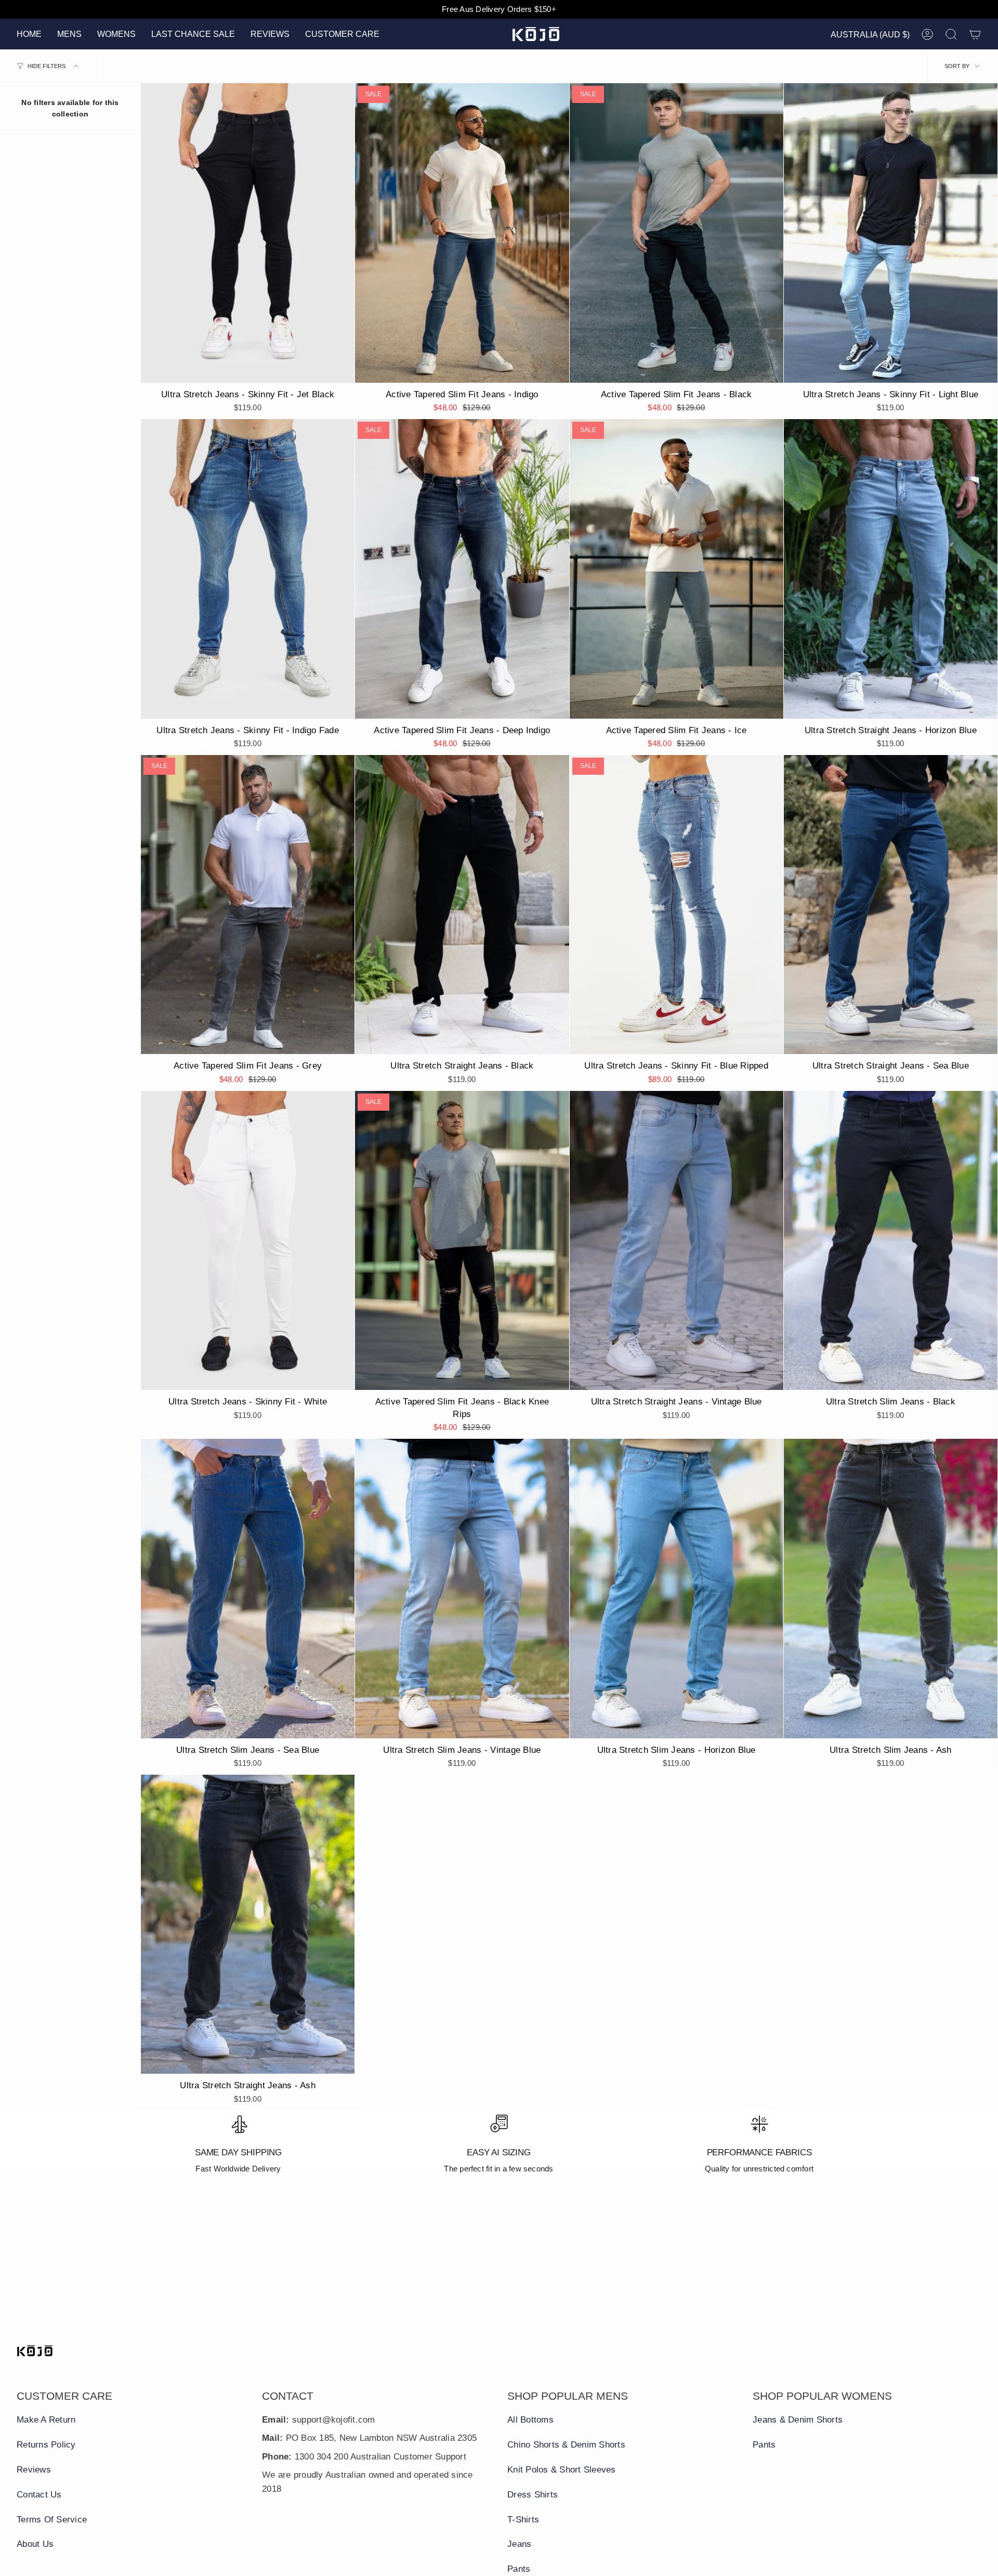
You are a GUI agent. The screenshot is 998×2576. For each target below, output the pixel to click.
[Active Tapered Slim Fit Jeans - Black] (677, 233)
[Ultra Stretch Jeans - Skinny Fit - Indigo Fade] (248, 569)
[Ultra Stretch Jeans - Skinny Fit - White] (248, 1241)
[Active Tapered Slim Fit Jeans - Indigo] (462, 233)
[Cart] (975, 34)
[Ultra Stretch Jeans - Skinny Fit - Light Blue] (891, 233)
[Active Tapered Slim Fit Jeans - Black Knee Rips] (462, 1241)
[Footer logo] (35, 2351)
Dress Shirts (533, 2495)
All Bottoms (530, 2420)
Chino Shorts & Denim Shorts (566, 2445)
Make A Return (46, 2420)
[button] (69, 34)
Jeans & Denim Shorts (798, 2420)
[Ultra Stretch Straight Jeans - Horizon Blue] (891, 569)
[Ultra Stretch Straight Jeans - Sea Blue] (891, 905)
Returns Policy (46, 2445)
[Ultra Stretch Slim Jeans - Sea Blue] (248, 1589)
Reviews (34, 2470)
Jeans (519, 2544)
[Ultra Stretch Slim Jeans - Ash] (891, 1589)
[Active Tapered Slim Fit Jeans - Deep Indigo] (462, 569)
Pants (519, 2569)
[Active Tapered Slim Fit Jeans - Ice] (677, 569)
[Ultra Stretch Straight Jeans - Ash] (248, 1924)
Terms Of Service (52, 2520)
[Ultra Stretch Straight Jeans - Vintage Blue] (677, 1241)
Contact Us (39, 2495)
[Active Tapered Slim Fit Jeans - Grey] (248, 905)
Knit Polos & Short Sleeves (562, 2470)
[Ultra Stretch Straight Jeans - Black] (462, 905)
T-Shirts (523, 2520)
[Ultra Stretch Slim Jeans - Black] (891, 1241)
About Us (35, 2544)
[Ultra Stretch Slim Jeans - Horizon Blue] (677, 1589)
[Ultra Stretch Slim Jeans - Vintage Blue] (462, 1589)
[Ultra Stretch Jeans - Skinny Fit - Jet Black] (248, 233)
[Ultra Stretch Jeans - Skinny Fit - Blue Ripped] (677, 905)
